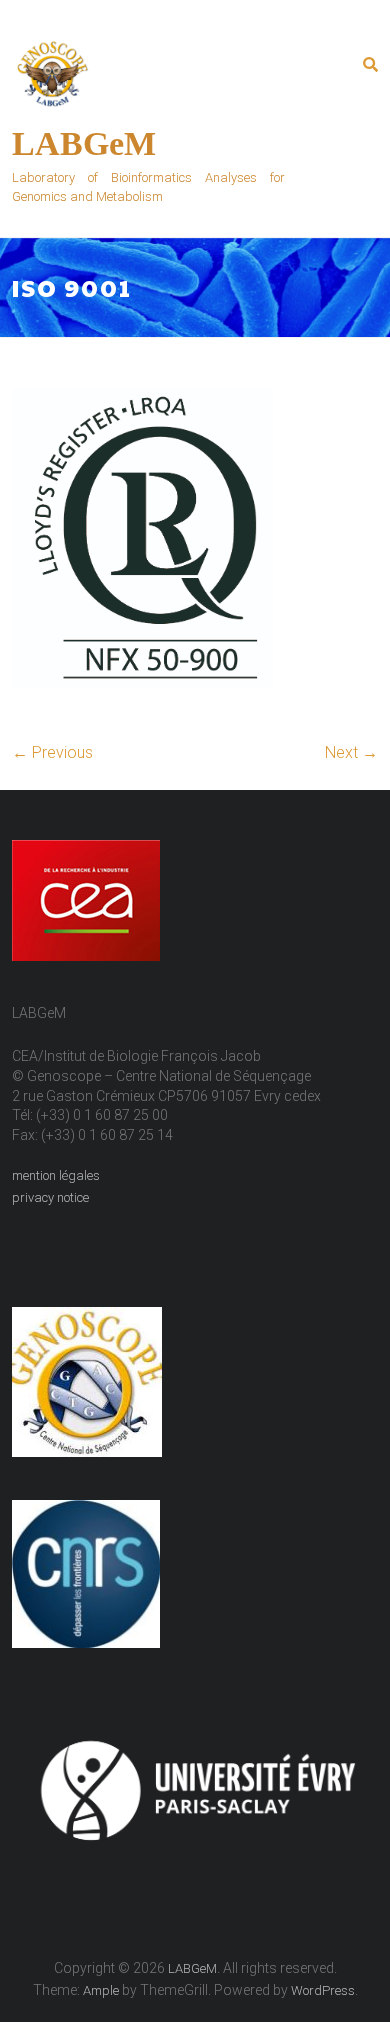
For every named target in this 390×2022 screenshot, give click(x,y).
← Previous (52, 752)
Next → (351, 752)
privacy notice (50, 1197)
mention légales (56, 1175)
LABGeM (84, 143)
